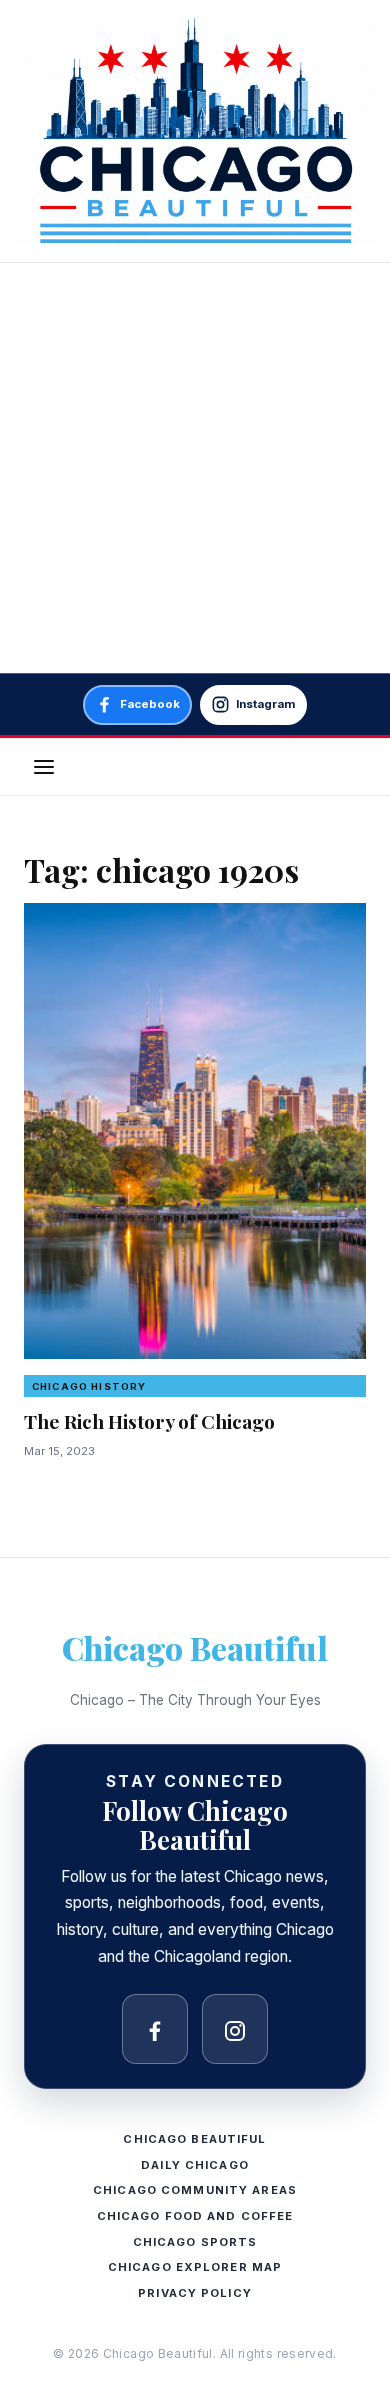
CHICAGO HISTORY (89, 1386)
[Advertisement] (195, 468)
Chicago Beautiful (195, 1647)
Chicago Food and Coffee (195, 2216)
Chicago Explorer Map (195, 2267)
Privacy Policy (195, 2293)
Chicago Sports (195, 2242)
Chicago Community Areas (195, 2190)
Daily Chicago (195, 2165)
